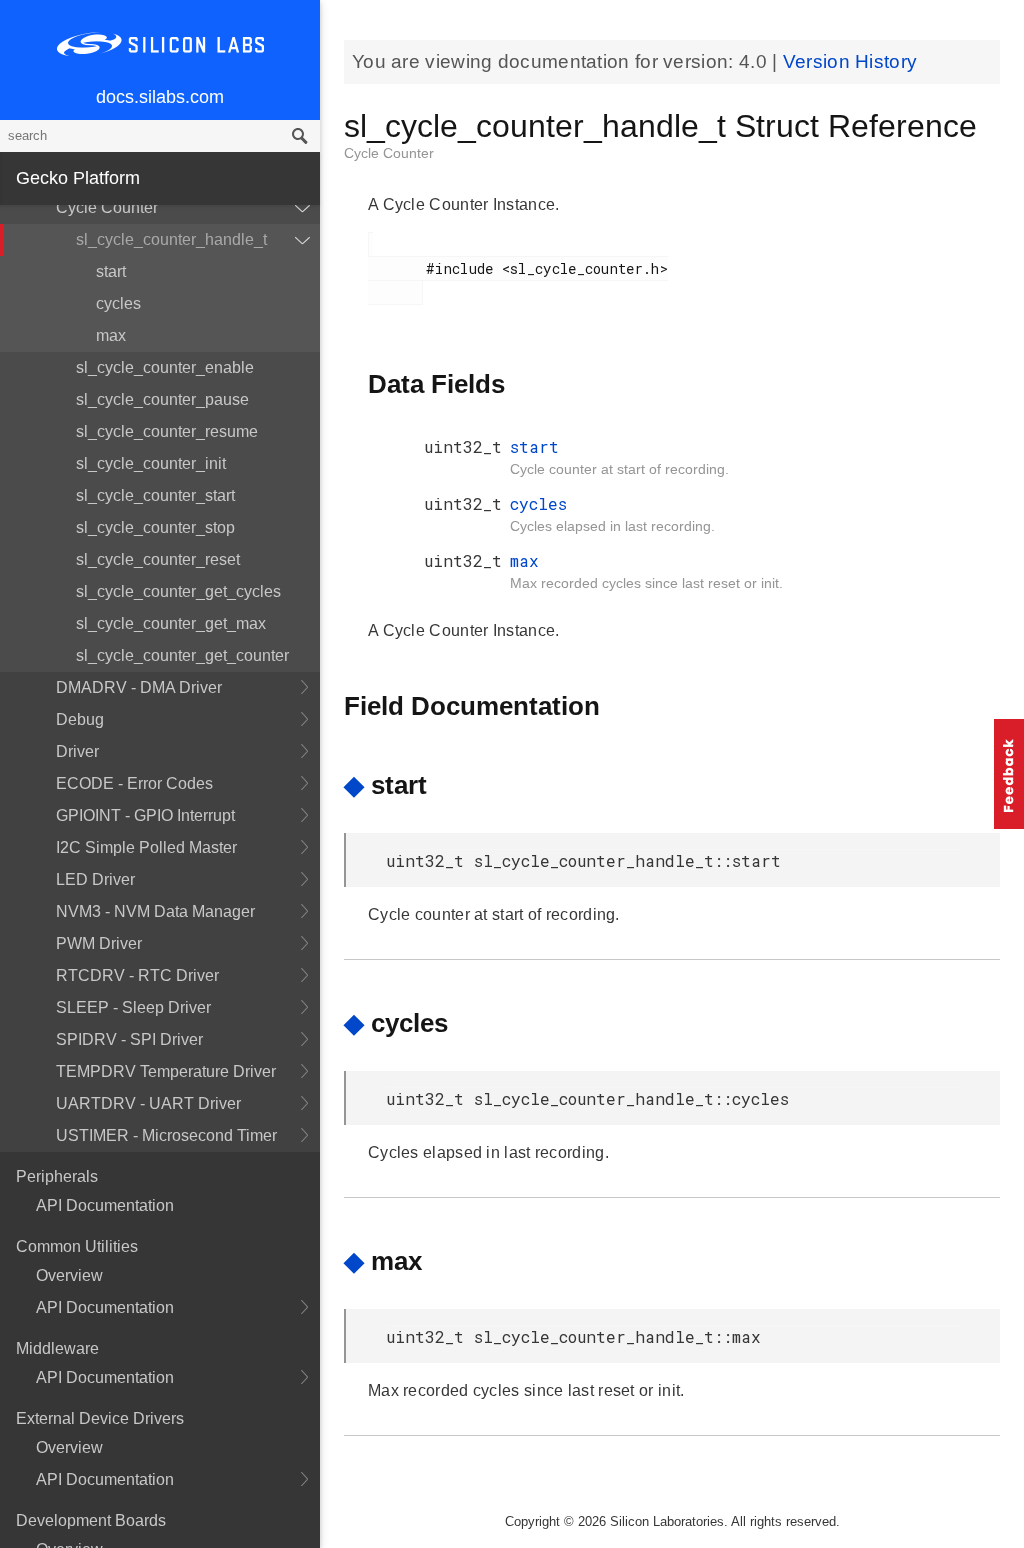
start (111, 271)
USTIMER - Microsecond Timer (166, 1135)
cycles (118, 303)
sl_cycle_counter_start (155, 495)
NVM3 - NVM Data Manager (155, 911)
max (111, 335)
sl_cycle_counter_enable (165, 367)
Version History (850, 61)
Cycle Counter (107, 207)
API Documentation (105, 1205)
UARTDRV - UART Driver (148, 1103)
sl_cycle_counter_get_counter (182, 655)
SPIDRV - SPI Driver (129, 1039)
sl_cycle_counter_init (151, 463)
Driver (77, 751)
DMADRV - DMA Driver (139, 687)
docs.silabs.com (160, 97)
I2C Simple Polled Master (146, 847)
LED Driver (95, 879)
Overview (69, 1275)
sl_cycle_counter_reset (158, 559)
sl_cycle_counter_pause (162, 399)
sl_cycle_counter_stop (155, 527)
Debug (80, 719)
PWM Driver (99, 943)
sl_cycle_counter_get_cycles (178, 591)
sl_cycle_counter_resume (167, 431)
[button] (1009, 774)
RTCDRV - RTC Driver (137, 975)
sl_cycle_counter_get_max (171, 623)
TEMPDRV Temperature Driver (166, 1071)
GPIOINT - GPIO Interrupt (145, 815)
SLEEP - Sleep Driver (133, 1007)
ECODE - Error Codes (134, 783)
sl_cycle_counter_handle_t (171, 239)
